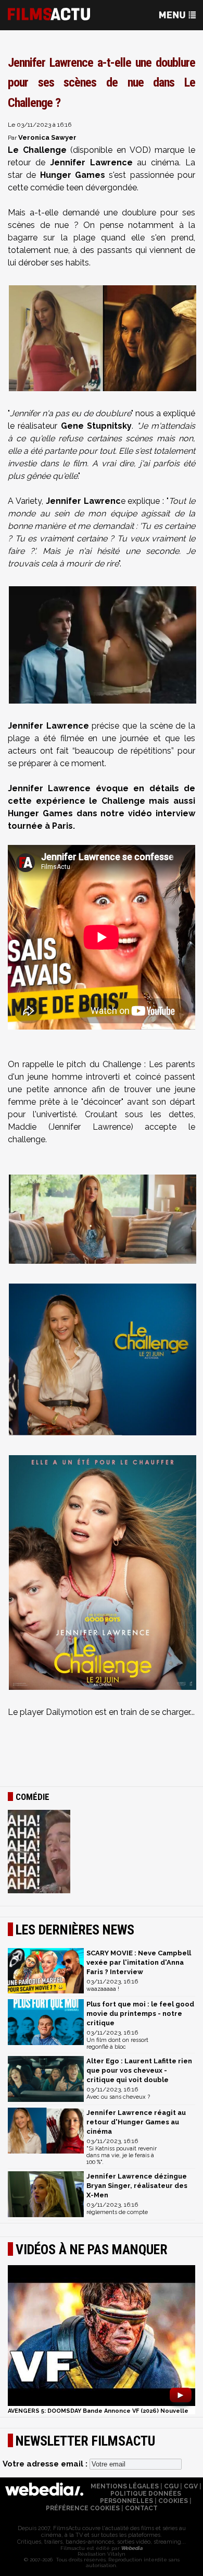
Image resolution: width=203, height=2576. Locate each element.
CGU (171, 2486)
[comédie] (102, 1853)
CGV (191, 2486)
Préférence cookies (83, 2508)
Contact (141, 2508)
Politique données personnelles (141, 2497)
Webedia (131, 2548)
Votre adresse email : (46, 2464)
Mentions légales (125, 2486)
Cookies (173, 2501)
